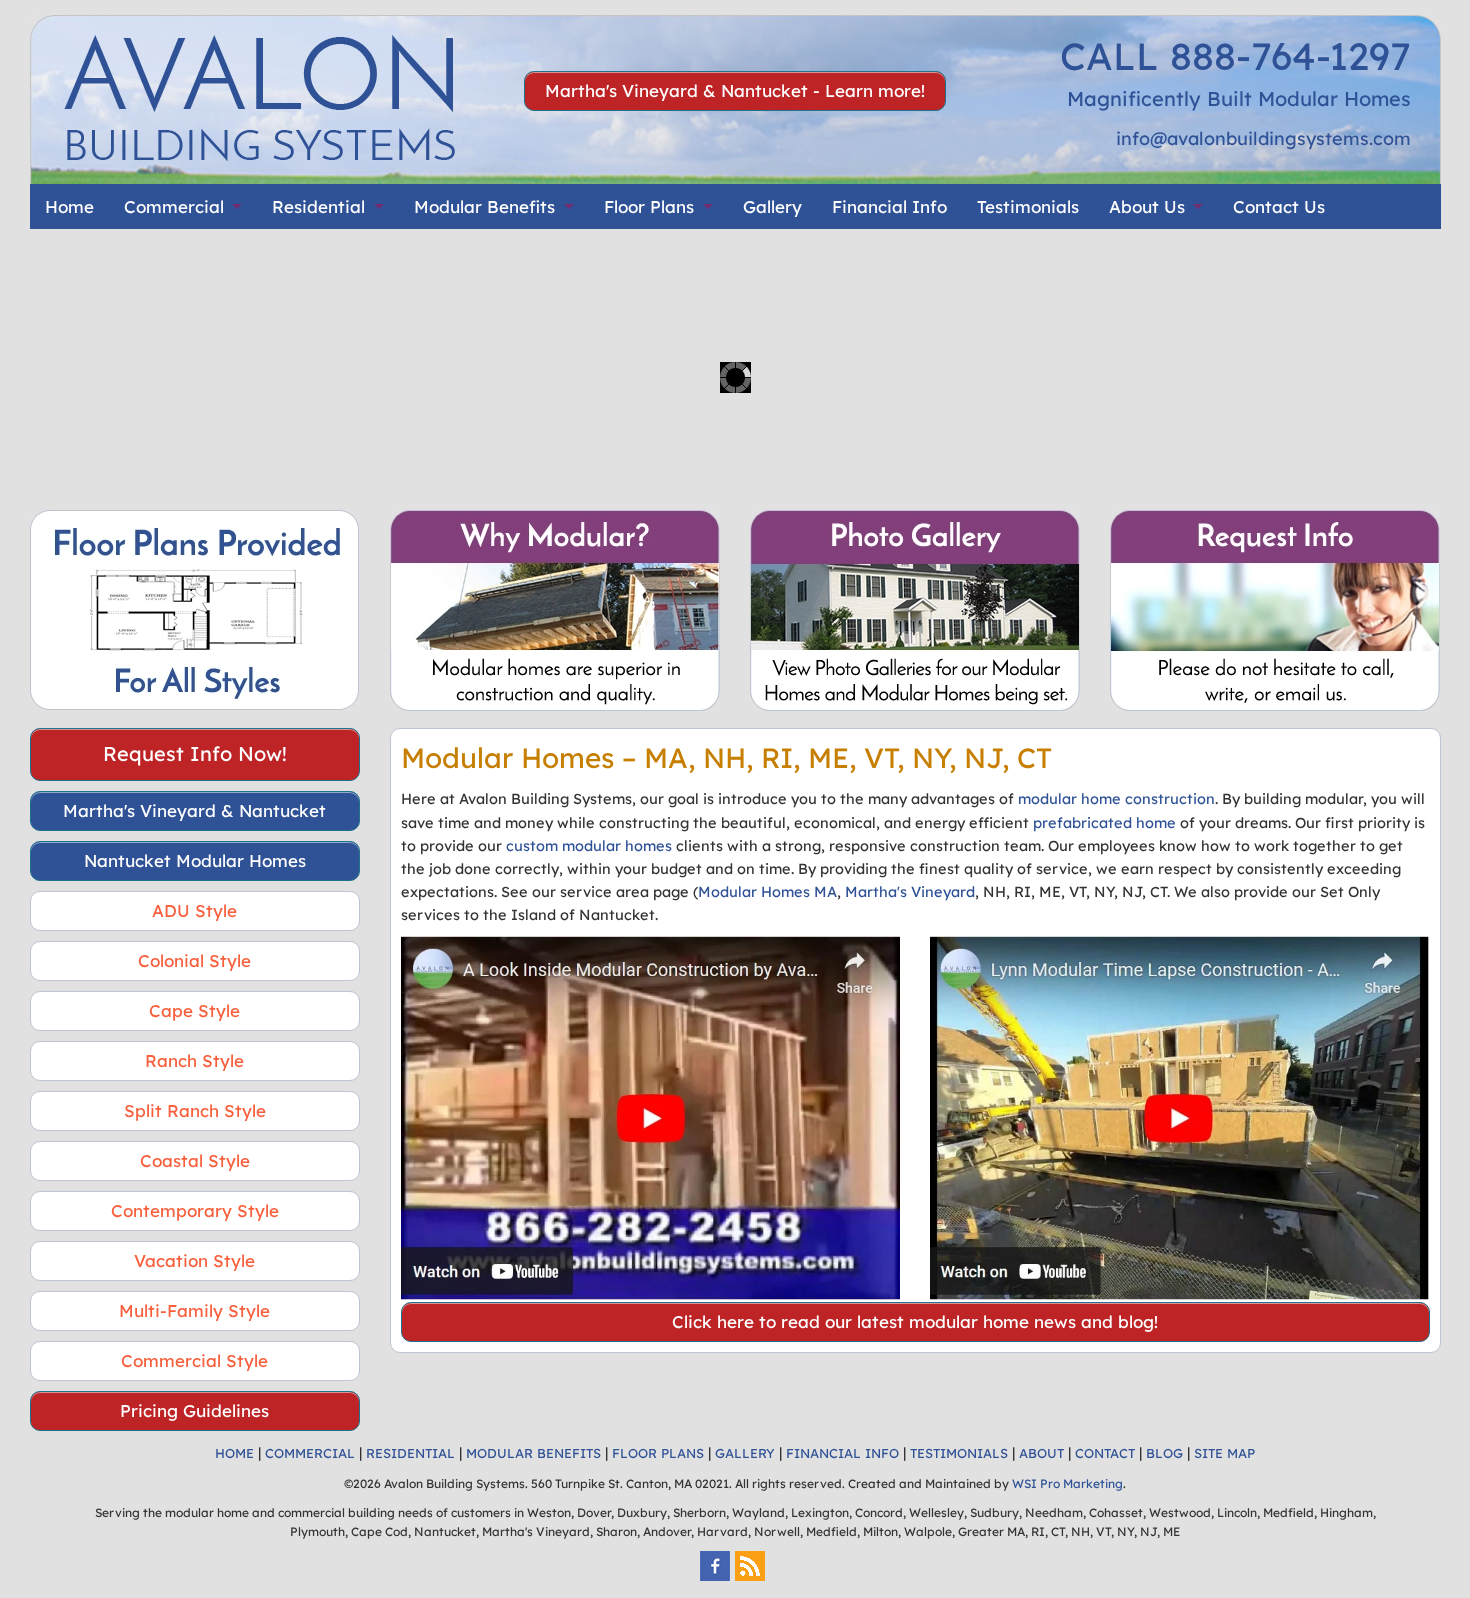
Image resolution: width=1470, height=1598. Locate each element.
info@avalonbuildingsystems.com (1263, 138)
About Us (1147, 206)
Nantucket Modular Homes (195, 860)
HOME (234, 1453)
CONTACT (1105, 1453)
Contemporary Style (195, 1210)
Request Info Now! (195, 753)
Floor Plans (649, 206)
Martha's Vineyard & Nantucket (194, 810)
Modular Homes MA (767, 891)
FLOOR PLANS (658, 1453)
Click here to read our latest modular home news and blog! (915, 1321)
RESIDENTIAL (410, 1453)
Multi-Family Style (194, 1310)
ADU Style (194, 910)
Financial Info (889, 206)
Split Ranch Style (195, 1110)
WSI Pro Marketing (1067, 1483)
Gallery (772, 206)
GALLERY (745, 1453)
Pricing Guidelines (194, 1410)
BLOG (1164, 1453)
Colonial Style (194, 960)
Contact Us (1279, 206)
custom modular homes (589, 845)
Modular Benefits (484, 206)
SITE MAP (1224, 1453)
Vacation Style (194, 1260)
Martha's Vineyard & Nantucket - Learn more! (735, 90)
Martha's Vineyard (910, 891)
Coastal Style (195, 1160)
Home (69, 206)
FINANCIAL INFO (842, 1453)
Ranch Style (194, 1060)
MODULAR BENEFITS (533, 1453)
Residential (318, 206)
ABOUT (1041, 1453)
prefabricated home (1104, 822)
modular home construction (1116, 798)
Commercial (174, 206)
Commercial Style (194, 1360)
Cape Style (194, 1010)
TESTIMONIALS (959, 1453)
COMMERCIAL (310, 1453)
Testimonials (1028, 206)
